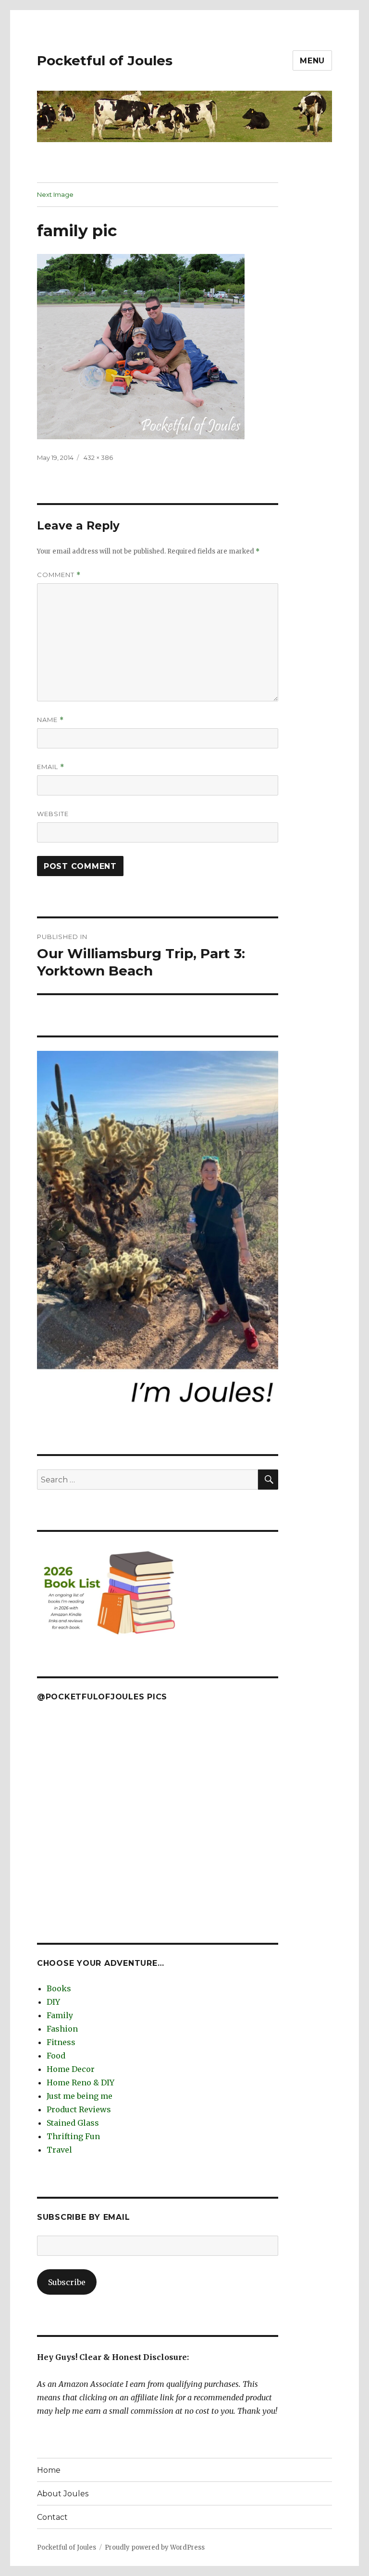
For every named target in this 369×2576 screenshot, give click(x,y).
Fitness (61, 2042)
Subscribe (67, 2282)
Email (51, 767)
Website (53, 814)
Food (56, 2056)
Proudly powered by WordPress (155, 2547)
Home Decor (71, 2069)
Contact (52, 2517)
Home (49, 2470)
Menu (312, 61)
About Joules (63, 2494)
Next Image (55, 194)
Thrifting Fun (73, 2136)
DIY (53, 2002)
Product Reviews (79, 2109)
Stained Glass (73, 2123)
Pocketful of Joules (105, 60)
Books (59, 1988)
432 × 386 (98, 457)
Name (50, 720)
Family (60, 2015)
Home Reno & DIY (80, 2082)
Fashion (62, 2029)
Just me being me (80, 2096)
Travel (59, 2150)
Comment (59, 575)
